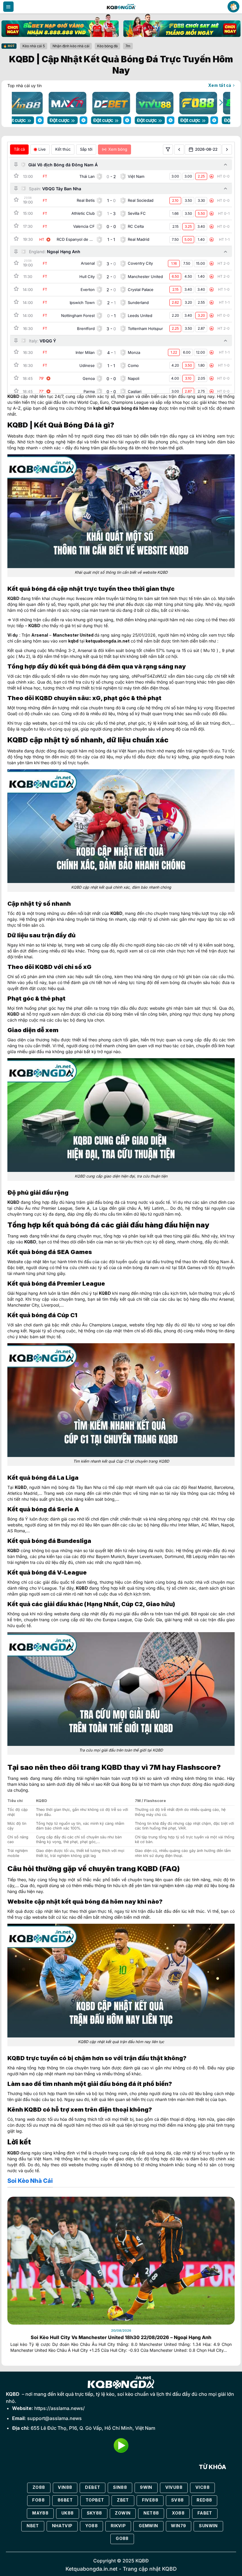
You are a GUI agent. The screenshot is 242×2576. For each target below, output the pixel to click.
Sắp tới (86, 149)
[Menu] (8, 7)
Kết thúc (63, 149)
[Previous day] (179, 149)
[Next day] (227, 149)
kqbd (98, 408)
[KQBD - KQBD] (121, 6)
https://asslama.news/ (59, 2408)
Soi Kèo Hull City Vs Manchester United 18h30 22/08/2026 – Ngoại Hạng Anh (121, 2337)
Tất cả (19, 149)
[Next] (220, 102)
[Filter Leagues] (168, 149)
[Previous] (22, 102)
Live (42, 149)
